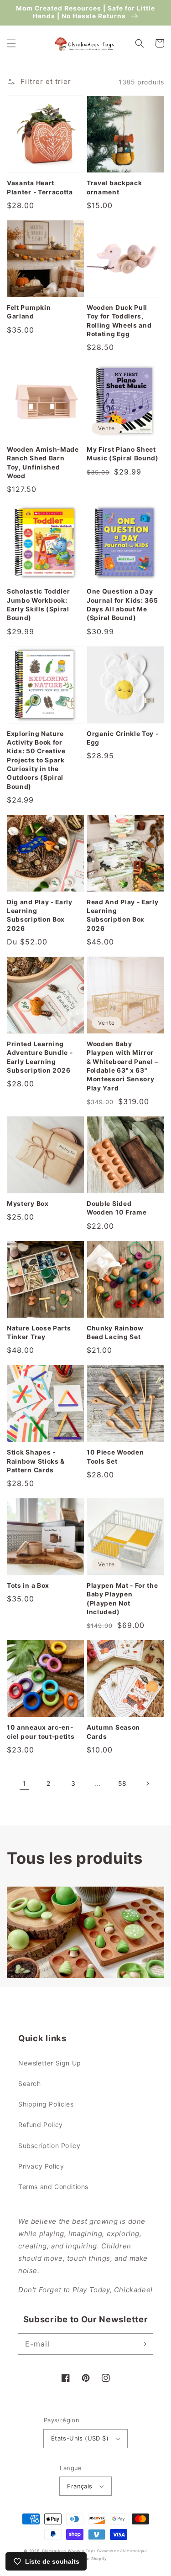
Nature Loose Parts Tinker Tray (39, 1332)
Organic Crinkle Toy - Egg (123, 738)
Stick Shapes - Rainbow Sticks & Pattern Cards (36, 1461)
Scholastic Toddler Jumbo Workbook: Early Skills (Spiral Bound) (38, 605)
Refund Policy (41, 2125)
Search (30, 2083)
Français (80, 2486)
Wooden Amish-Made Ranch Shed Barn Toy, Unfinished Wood (43, 463)
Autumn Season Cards (113, 1732)
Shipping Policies (46, 2104)
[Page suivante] (147, 1783)
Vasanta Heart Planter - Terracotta (40, 187)
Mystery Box (28, 1204)
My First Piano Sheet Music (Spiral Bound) (123, 454)
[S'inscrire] (143, 2344)
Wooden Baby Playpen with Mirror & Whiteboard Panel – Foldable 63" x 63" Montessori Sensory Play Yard (122, 1066)
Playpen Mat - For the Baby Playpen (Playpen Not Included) (122, 1599)
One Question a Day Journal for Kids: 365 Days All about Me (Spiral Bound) (122, 605)
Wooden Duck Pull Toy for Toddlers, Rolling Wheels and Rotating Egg (119, 321)
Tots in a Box (28, 1585)
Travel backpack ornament (114, 187)
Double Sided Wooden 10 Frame (117, 1208)
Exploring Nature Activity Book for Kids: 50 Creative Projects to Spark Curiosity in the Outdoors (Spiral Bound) (36, 760)
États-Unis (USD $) (80, 2438)
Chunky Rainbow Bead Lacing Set (115, 1332)
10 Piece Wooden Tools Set (115, 1457)
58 (122, 1783)
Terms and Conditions (53, 2187)
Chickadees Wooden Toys (69, 2551)
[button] (11, 43)
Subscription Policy (49, 2146)
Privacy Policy (41, 2166)
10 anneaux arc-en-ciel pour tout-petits (41, 1732)
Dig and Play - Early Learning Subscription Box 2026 (40, 915)
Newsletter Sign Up (50, 2063)
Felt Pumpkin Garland (29, 312)
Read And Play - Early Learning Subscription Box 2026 (123, 915)
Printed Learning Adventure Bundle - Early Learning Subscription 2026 (40, 1057)
